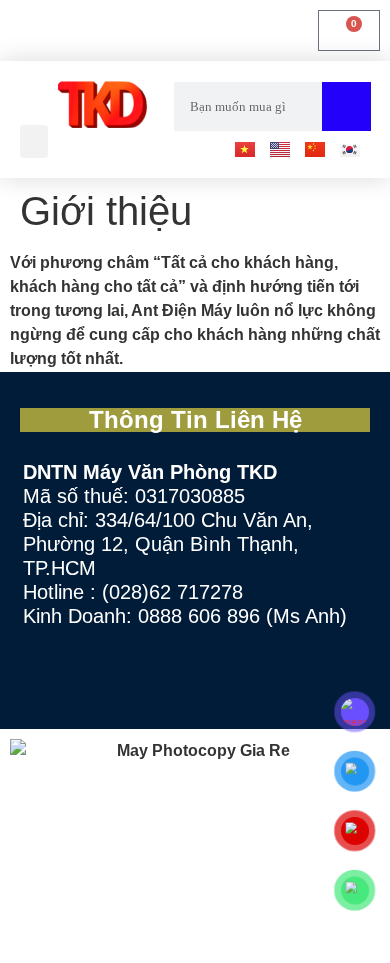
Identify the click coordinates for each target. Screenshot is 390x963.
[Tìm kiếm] (346, 106)
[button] (34, 141)
